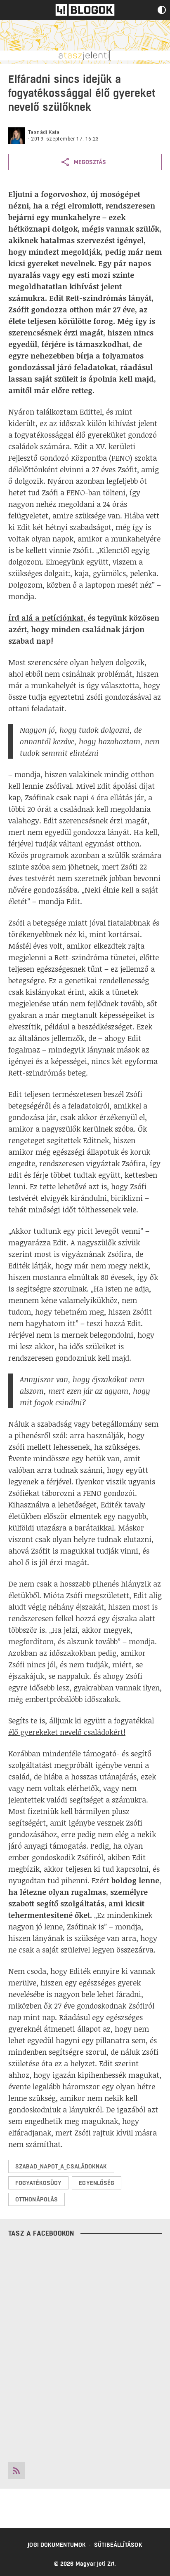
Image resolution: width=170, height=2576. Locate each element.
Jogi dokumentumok (57, 2545)
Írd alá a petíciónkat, (47, 618)
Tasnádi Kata (44, 132)
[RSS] (17, 2471)
